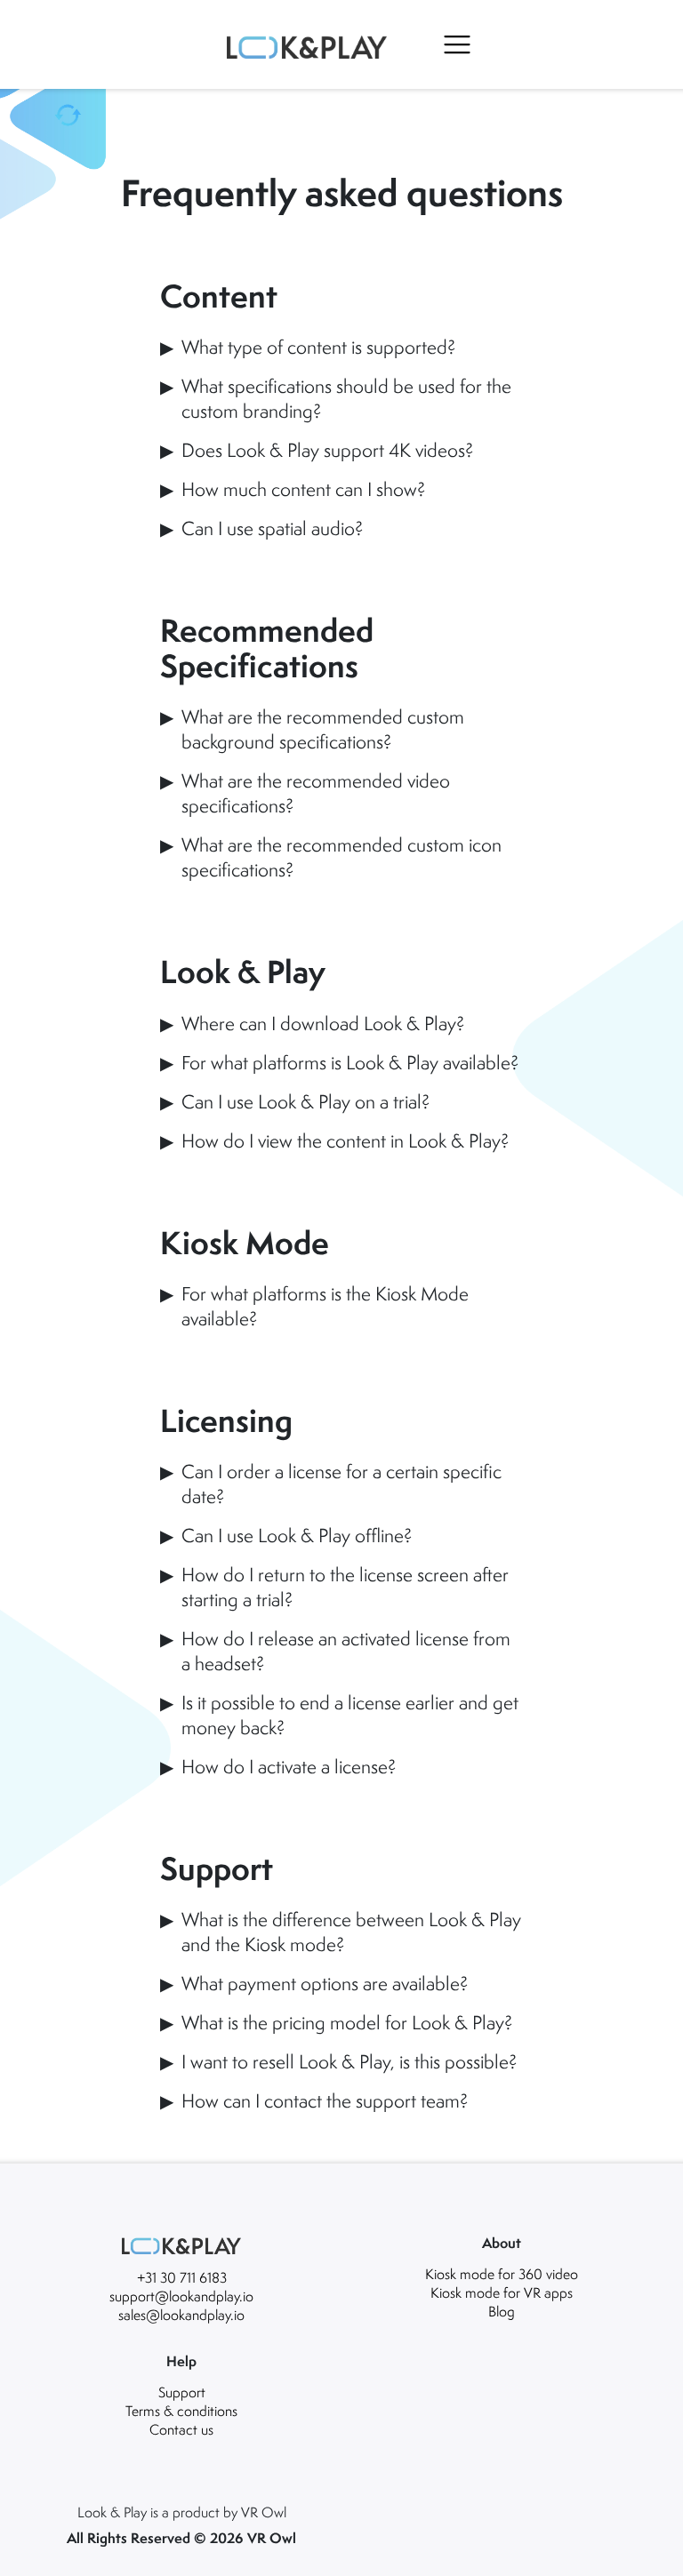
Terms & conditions (181, 2411)
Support (182, 2392)
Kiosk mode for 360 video (502, 2274)
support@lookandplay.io (181, 2296)
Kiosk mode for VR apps (502, 2292)
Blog (502, 2311)
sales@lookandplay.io (181, 2315)
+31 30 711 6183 (182, 2277)
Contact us (181, 2429)
